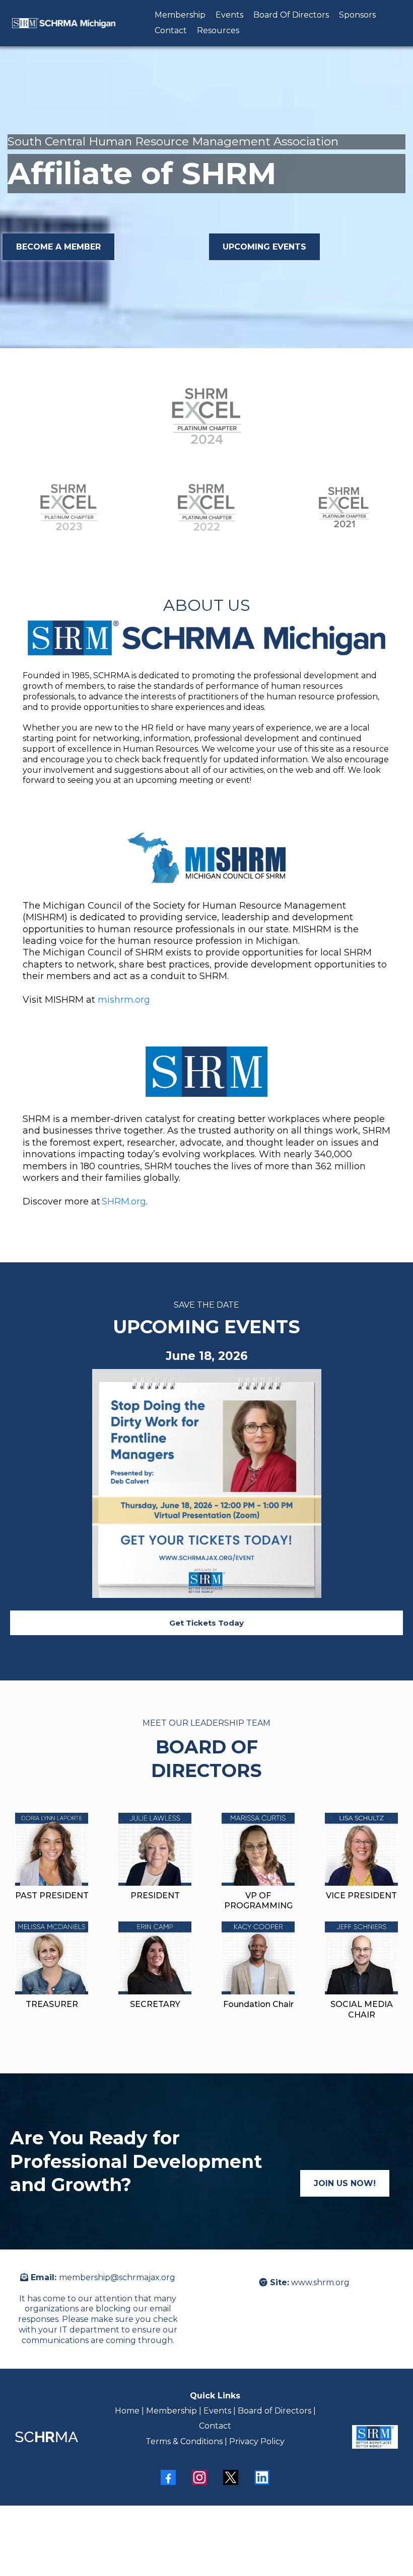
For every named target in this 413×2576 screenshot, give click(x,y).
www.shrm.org (320, 2282)
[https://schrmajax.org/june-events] (206, 1483)
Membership (180, 15)
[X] (231, 2477)
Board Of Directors (291, 15)
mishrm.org (124, 1000)
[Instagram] (199, 2477)
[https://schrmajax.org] (64, 23)
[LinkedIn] (262, 2477)
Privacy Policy (257, 2441)
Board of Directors (274, 2411)
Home (128, 2411)
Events (229, 15)
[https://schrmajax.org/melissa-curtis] (258, 1849)
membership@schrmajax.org (117, 2277)
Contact (171, 30)
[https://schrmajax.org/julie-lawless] (155, 1849)
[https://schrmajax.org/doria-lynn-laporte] (52, 1849)
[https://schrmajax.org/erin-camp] (155, 1958)
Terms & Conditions (184, 2441)
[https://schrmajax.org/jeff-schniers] (361, 1958)
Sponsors (357, 15)
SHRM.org (124, 1201)
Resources (218, 30)
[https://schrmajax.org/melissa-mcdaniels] (52, 1958)
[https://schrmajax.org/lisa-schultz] (361, 1849)
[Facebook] (168, 2477)
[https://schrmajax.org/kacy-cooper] (258, 1958)
